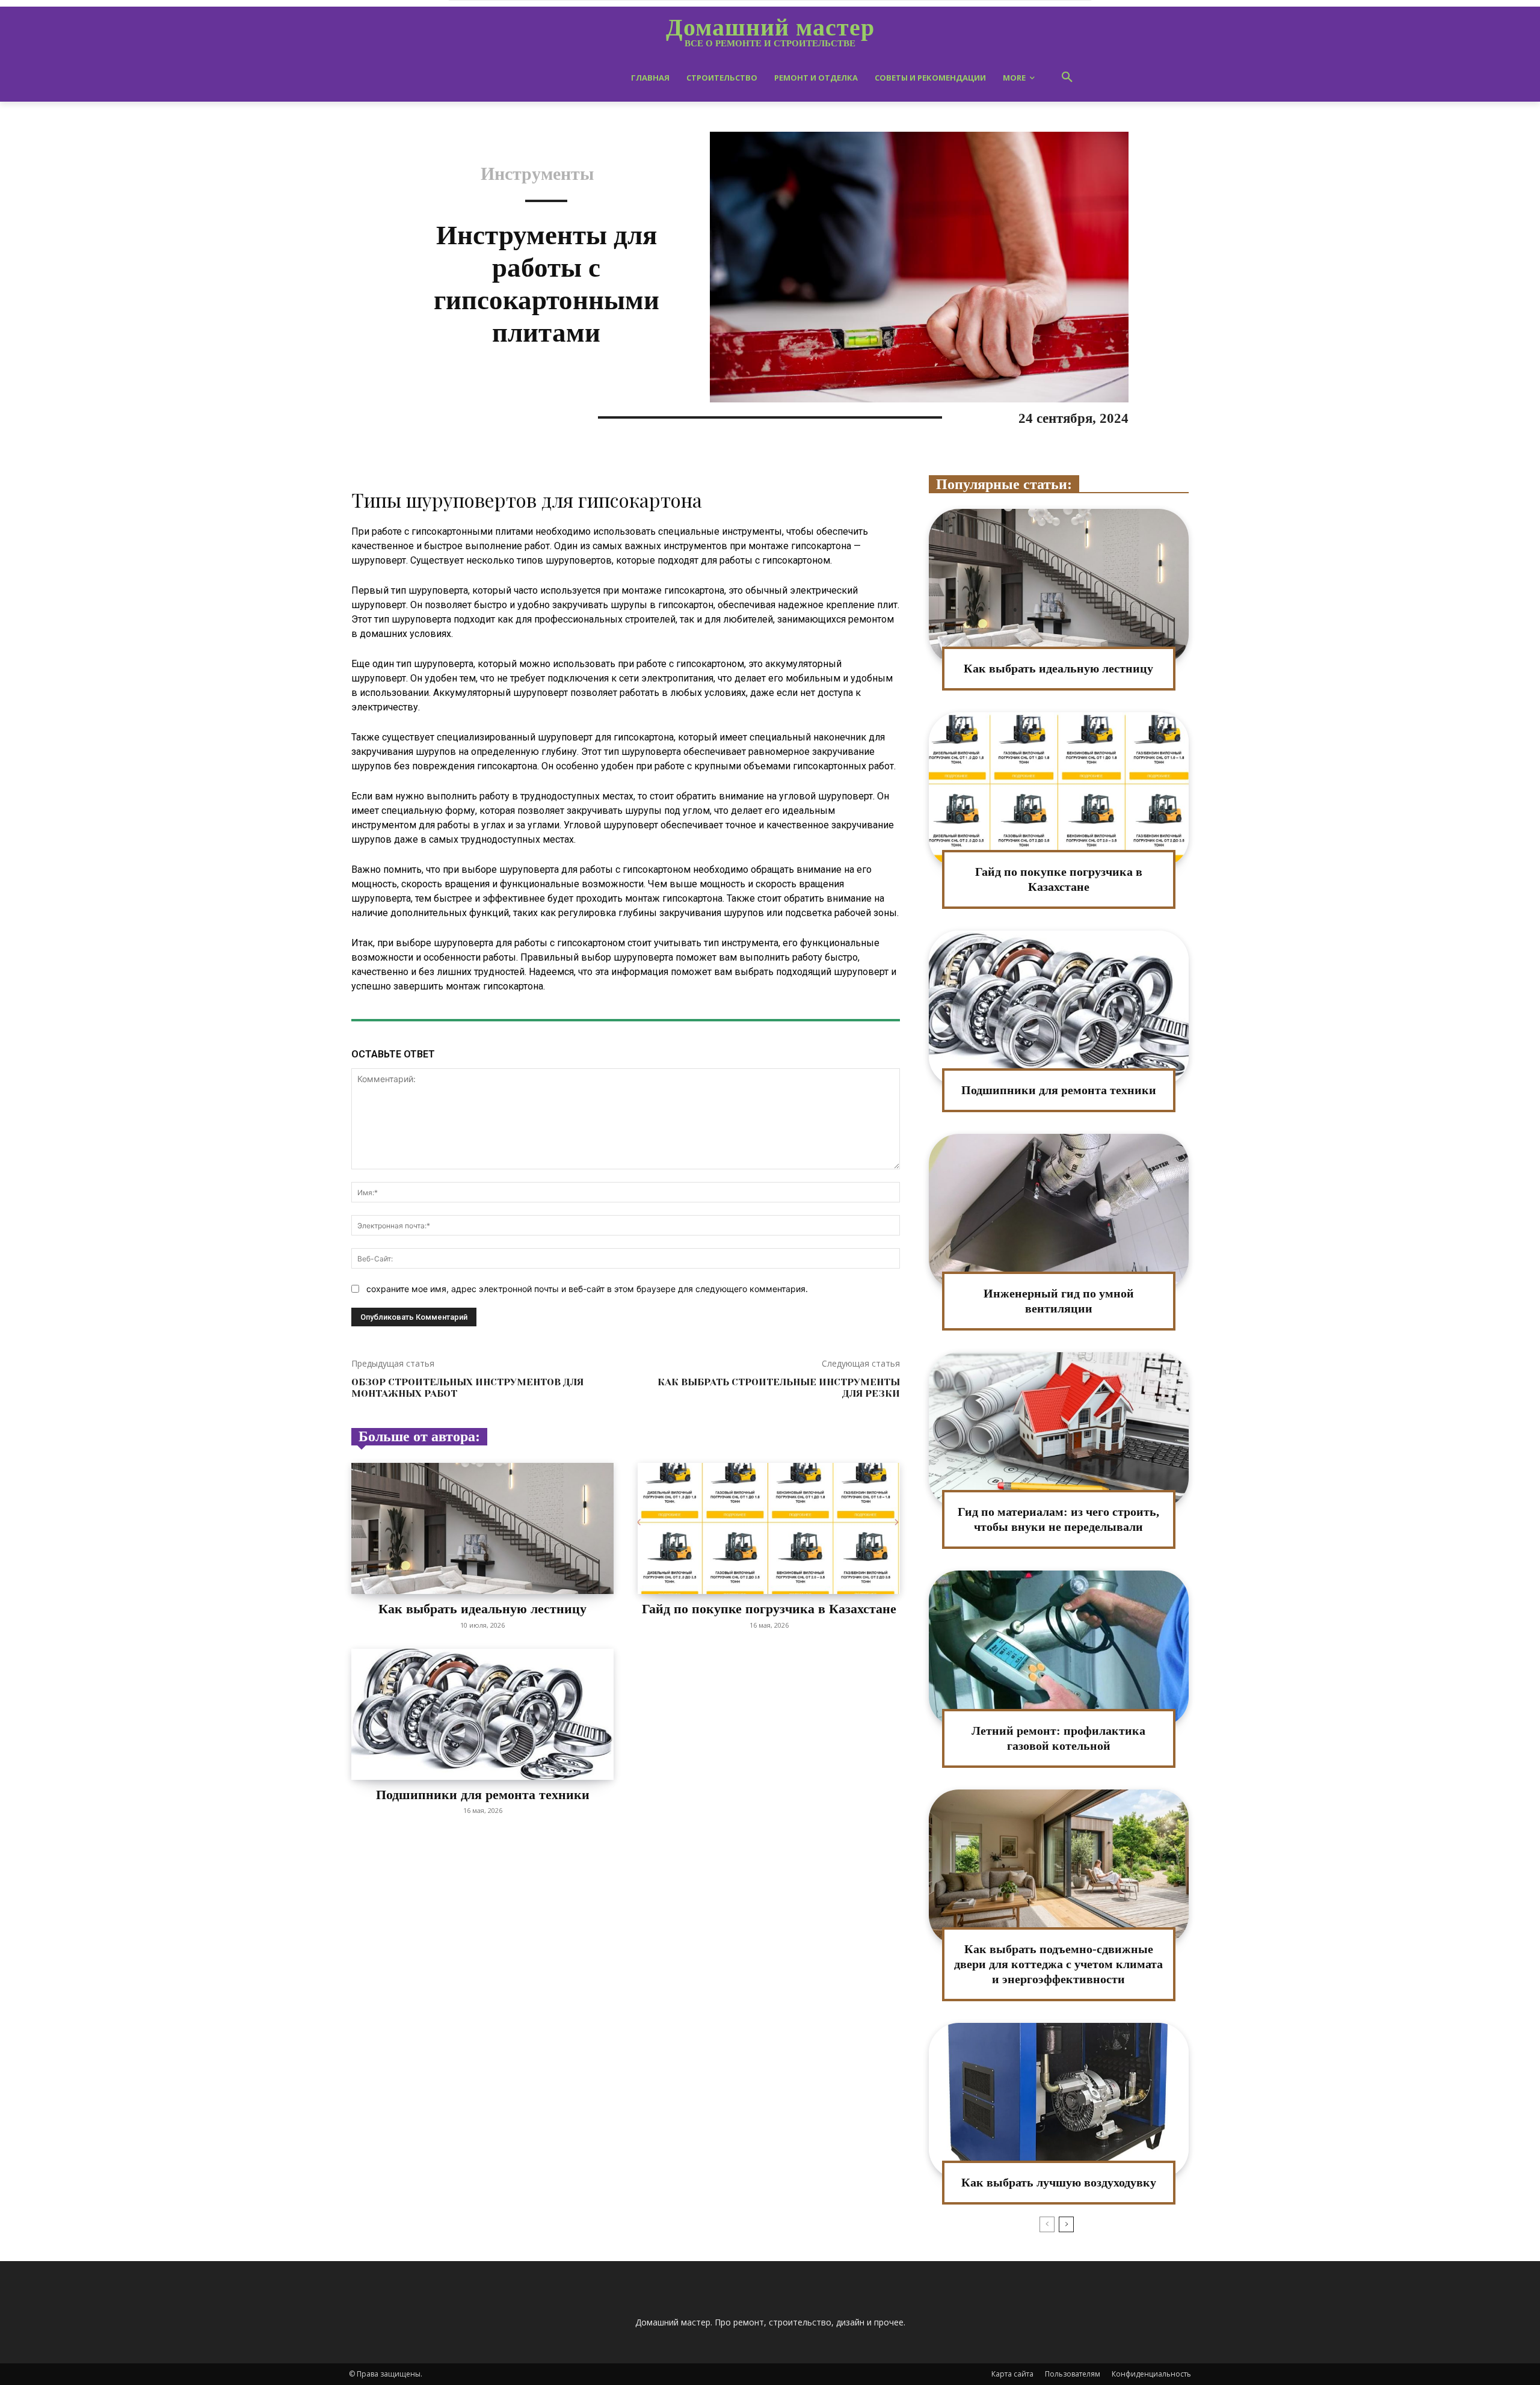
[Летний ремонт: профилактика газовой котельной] (1059, 1648)
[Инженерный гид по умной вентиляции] (1059, 1212)
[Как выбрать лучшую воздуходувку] (1059, 2101)
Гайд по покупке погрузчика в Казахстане (769, 1609)
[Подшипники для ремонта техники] (482, 1714)
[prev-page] (1047, 2224)
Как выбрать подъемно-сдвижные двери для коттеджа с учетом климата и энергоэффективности (1058, 1964)
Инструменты (537, 174)
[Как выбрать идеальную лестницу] (482, 1528)
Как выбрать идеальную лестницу (482, 1609)
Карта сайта (1012, 2374)
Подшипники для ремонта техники (483, 1795)
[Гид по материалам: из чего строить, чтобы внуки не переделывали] (1059, 1430)
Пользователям (1073, 2374)
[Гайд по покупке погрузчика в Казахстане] (769, 1528)
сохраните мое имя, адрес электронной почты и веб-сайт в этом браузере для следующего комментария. (587, 1289)
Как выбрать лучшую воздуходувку (1059, 2182)
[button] (1067, 78)
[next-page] (1066, 2224)
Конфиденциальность (1151, 2374)
